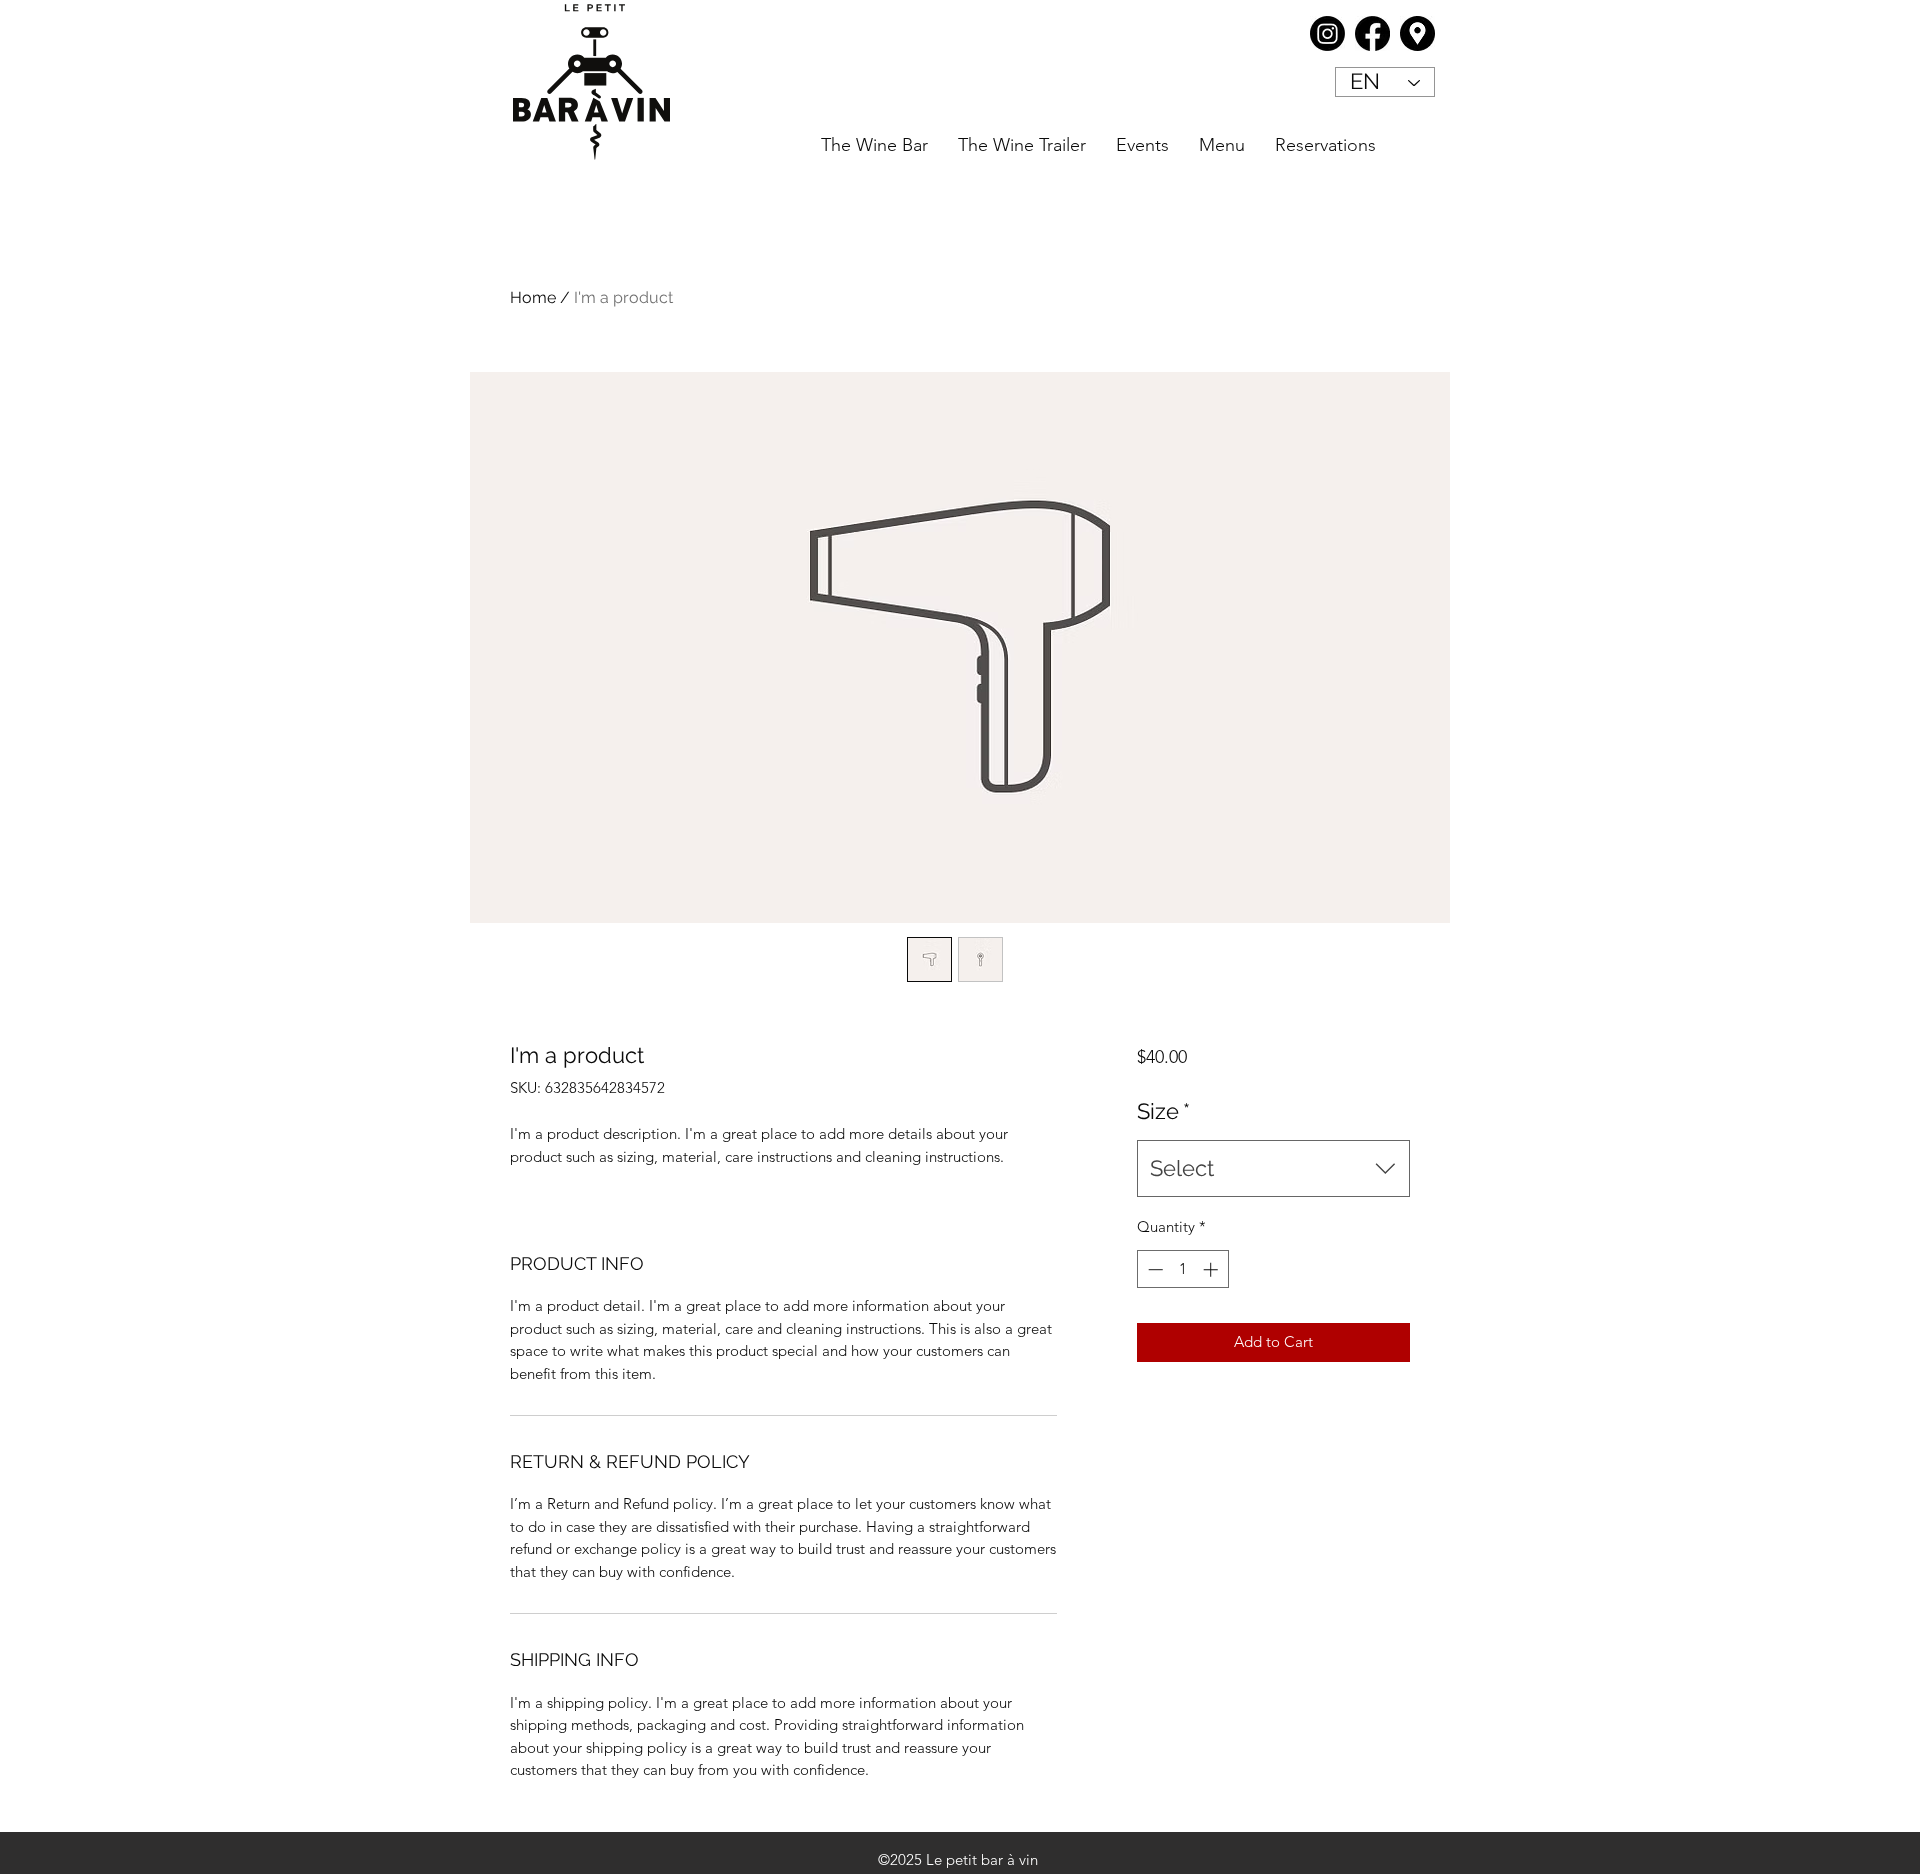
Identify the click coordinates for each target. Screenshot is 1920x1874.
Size (1163, 1111)
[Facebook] (1372, 33)
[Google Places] (1417, 33)
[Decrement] (1153, 1269)
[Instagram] (1327, 33)
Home (533, 297)
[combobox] (1273, 1169)
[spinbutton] (1182, 1269)
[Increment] (1212, 1269)
